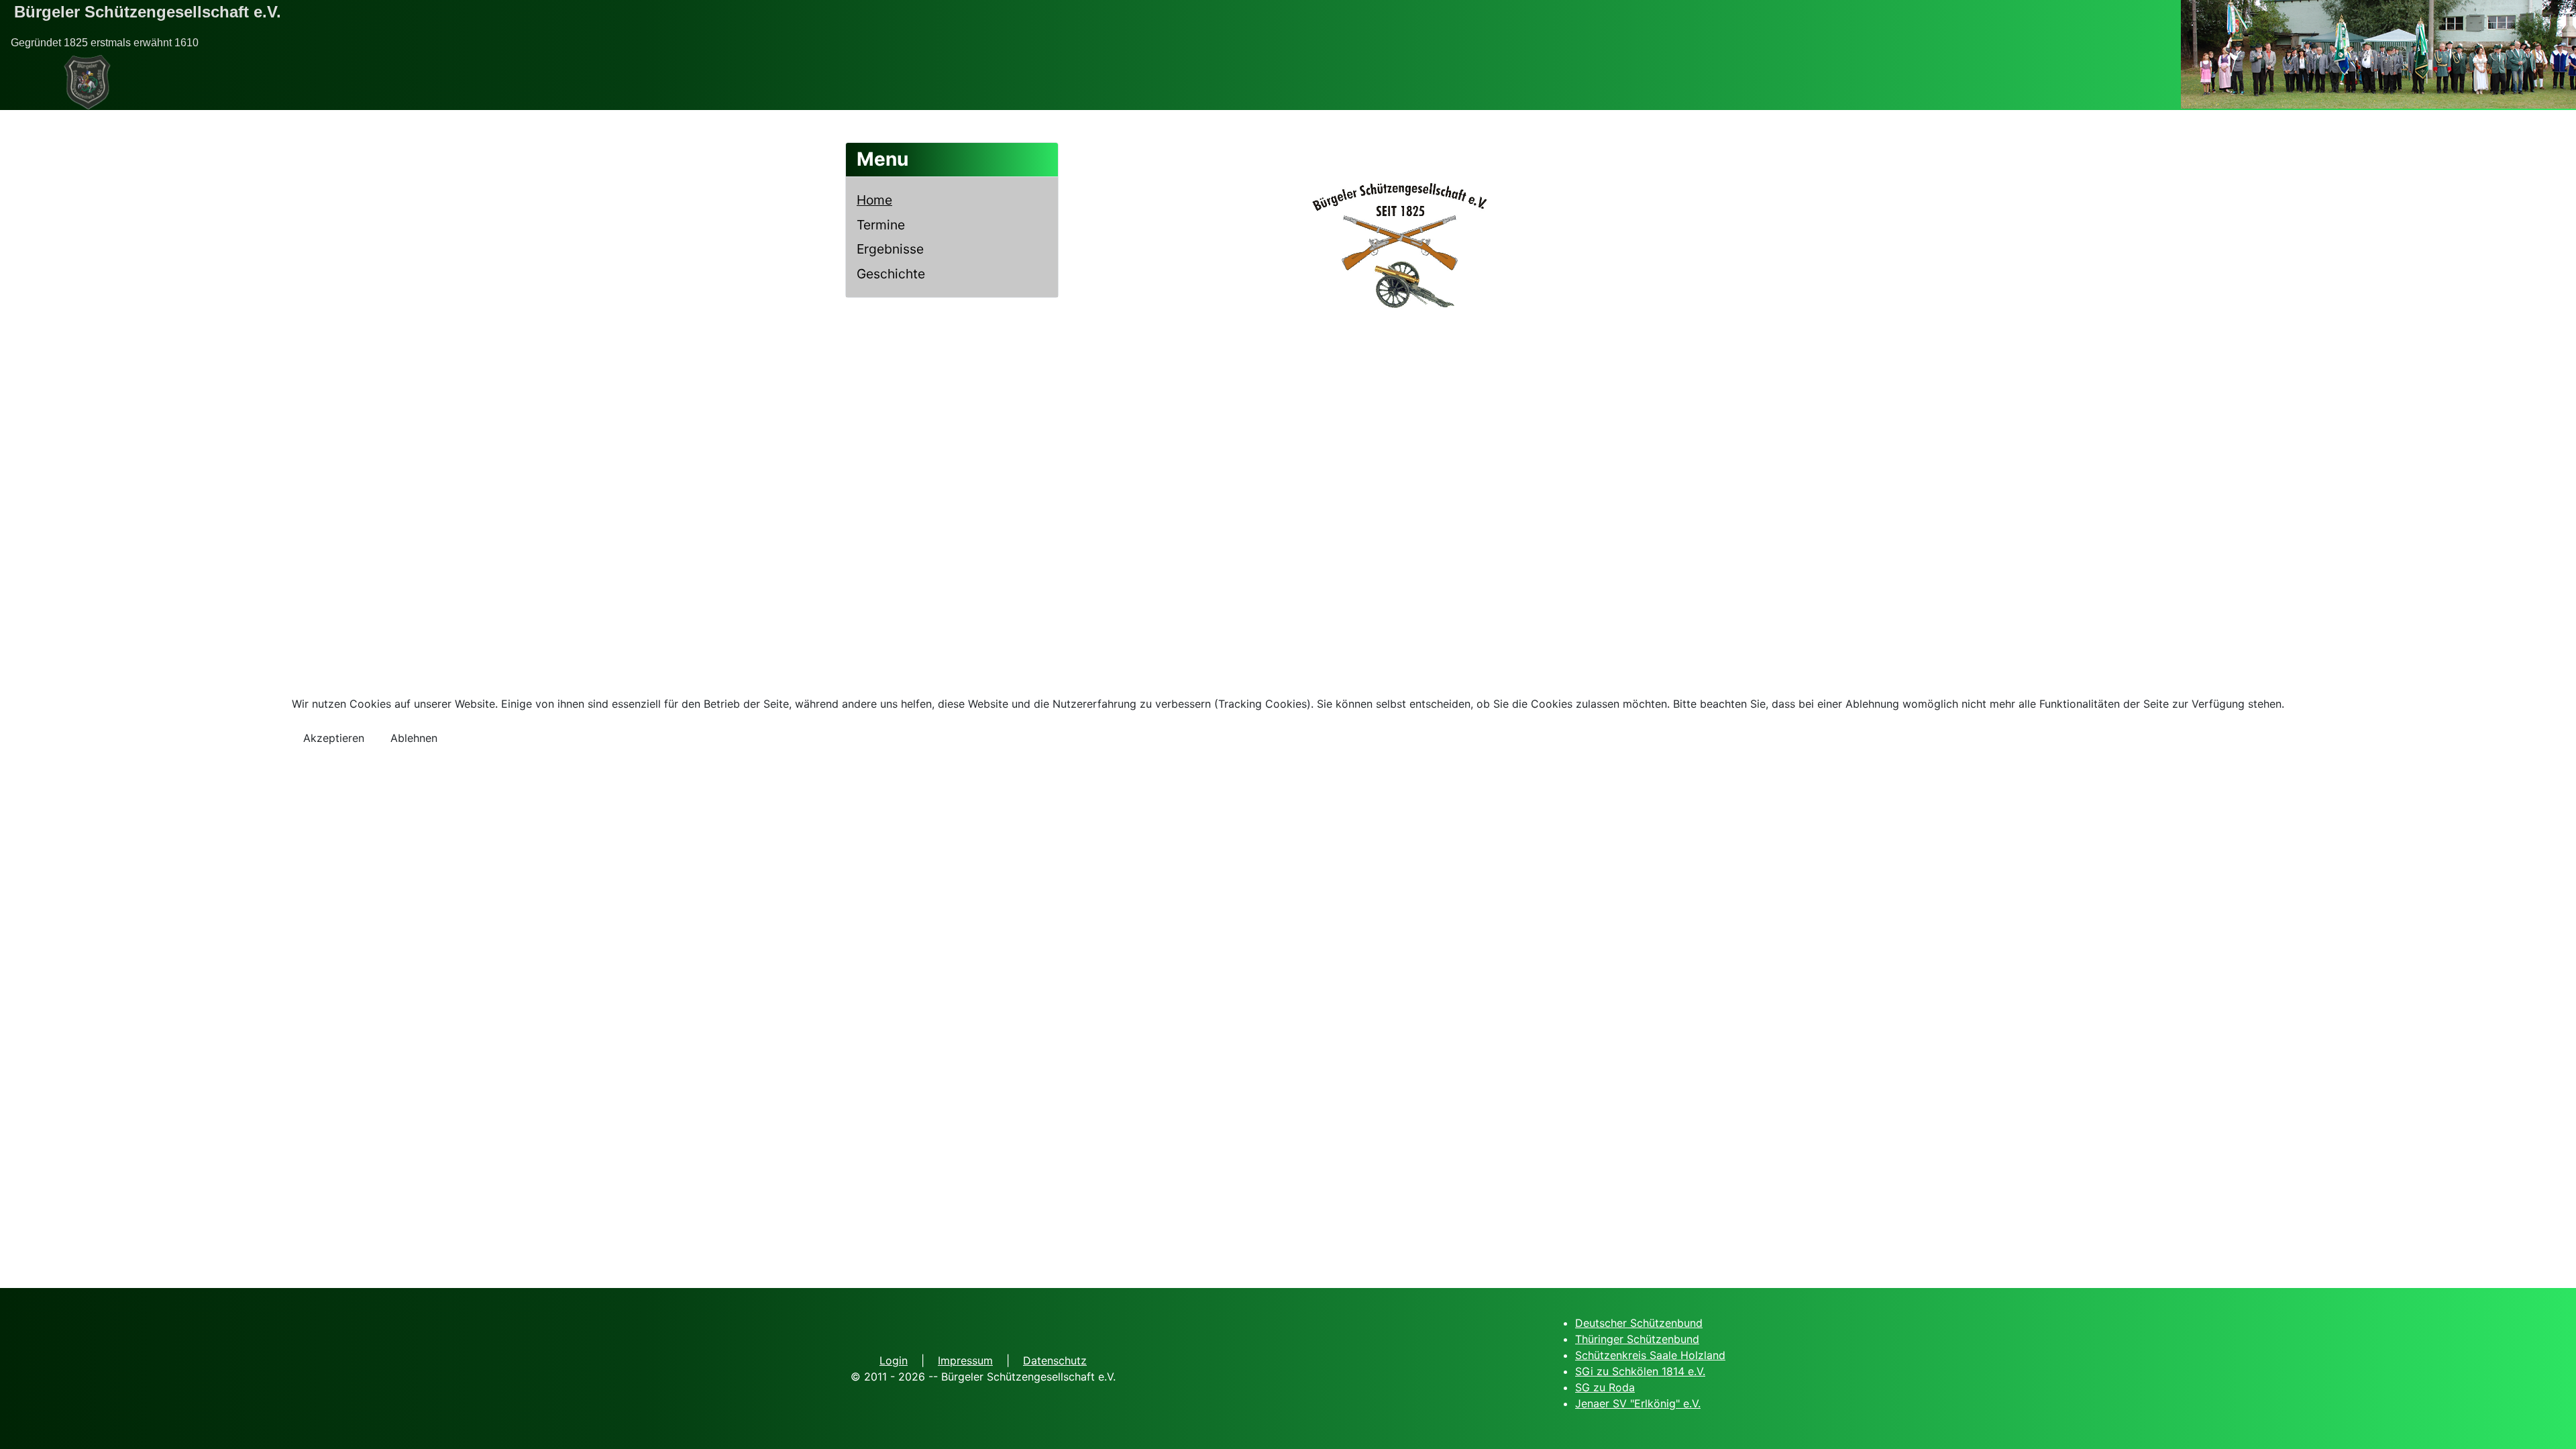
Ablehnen (414, 738)
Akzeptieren (334, 738)
